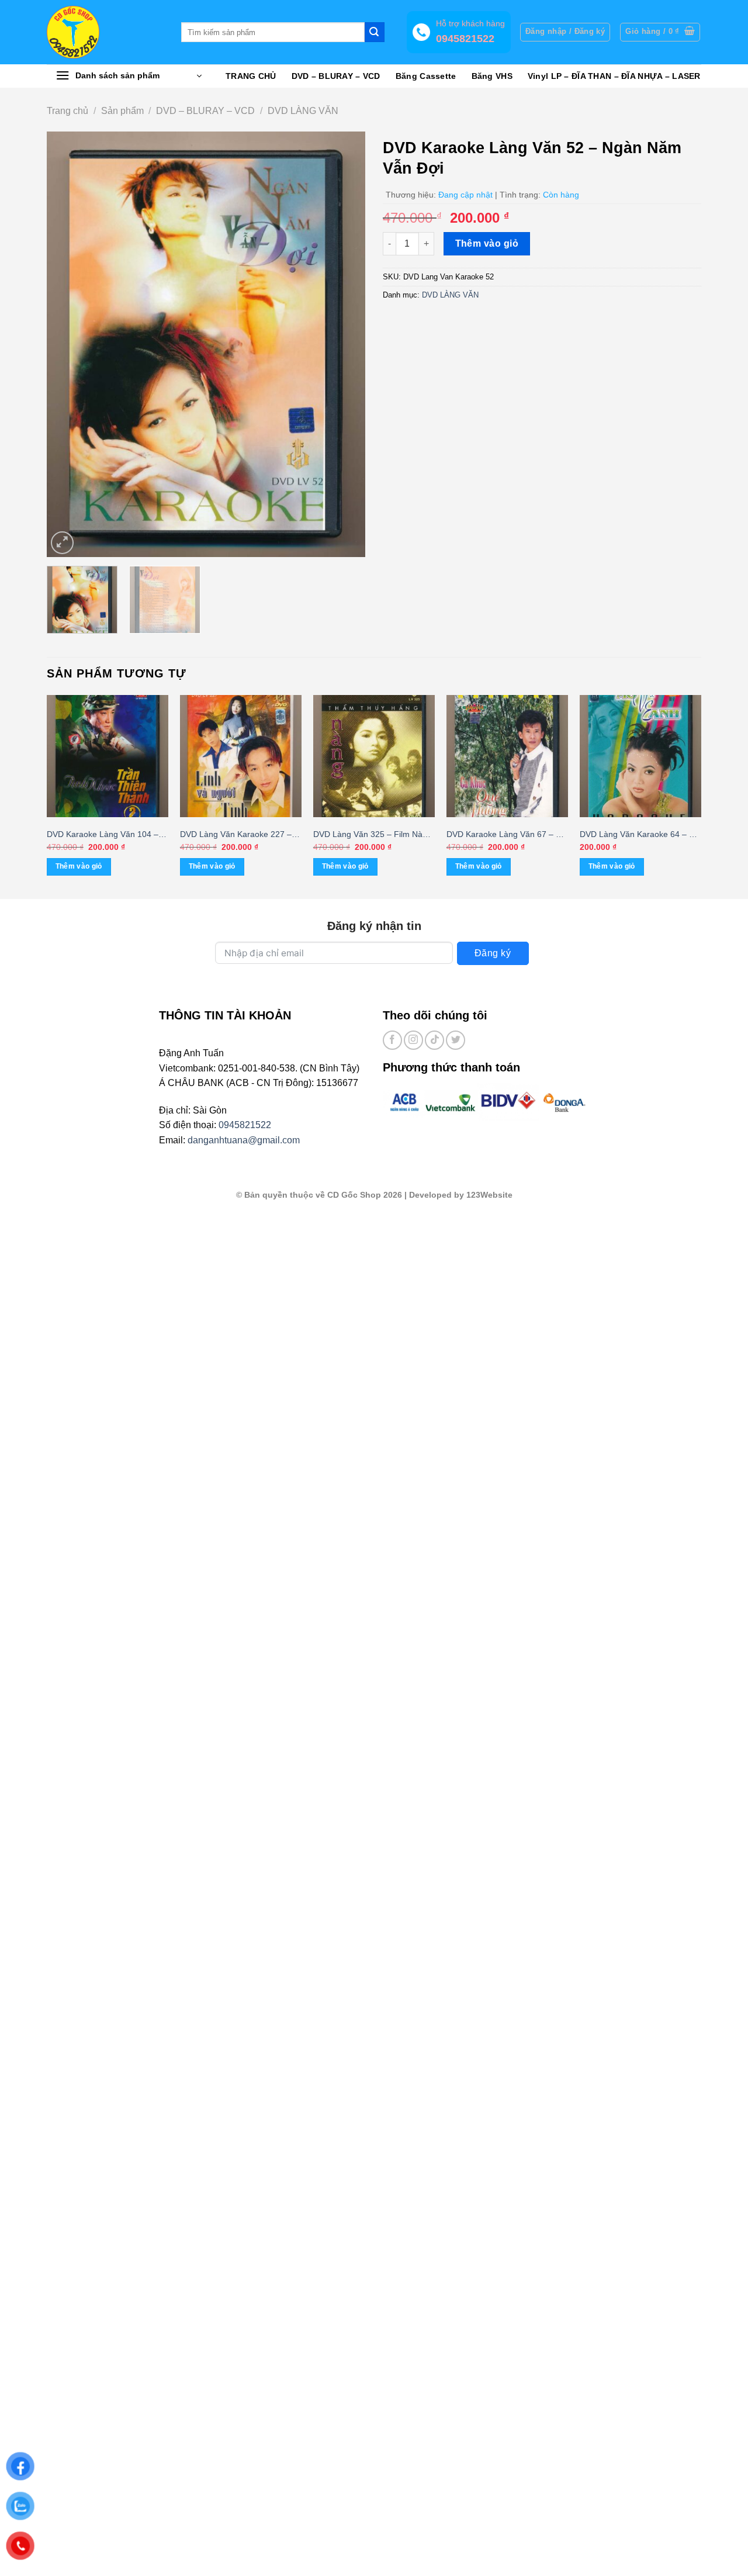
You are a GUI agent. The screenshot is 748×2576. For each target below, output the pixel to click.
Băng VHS (492, 76)
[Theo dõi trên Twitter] (456, 1040)
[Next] (344, 344)
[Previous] (68, 344)
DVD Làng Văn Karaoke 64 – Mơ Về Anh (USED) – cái (640, 835)
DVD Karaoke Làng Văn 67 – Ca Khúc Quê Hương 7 (506, 835)
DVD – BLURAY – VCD (336, 76)
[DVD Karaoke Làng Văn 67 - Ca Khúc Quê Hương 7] (507, 756)
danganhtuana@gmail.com (244, 1140)
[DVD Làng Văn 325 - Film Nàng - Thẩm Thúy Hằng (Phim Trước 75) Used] (374, 756)
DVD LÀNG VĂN (303, 111)
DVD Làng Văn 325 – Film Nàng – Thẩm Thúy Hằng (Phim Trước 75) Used (373, 835)
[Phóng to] (62, 543)
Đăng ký (493, 953)
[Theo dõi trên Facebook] (392, 1040)
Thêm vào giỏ (487, 243)
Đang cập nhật (465, 195)
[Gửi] (375, 32)
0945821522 (245, 1125)
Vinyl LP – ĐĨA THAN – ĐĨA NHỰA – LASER (614, 76)
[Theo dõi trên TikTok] (434, 1040)
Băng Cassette (426, 76)
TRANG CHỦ (251, 76)
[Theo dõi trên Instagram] (413, 1040)
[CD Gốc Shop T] (105, 32)
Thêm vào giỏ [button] (79, 866)
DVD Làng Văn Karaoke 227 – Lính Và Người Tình (236, 835)
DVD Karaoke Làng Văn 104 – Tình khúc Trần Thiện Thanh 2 (103, 835)
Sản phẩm (122, 111)
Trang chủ (67, 111)
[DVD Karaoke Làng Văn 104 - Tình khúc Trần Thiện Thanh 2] (108, 756)
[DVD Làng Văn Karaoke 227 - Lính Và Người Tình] (241, 756)
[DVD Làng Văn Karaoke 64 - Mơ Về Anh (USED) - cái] (640, 756)
